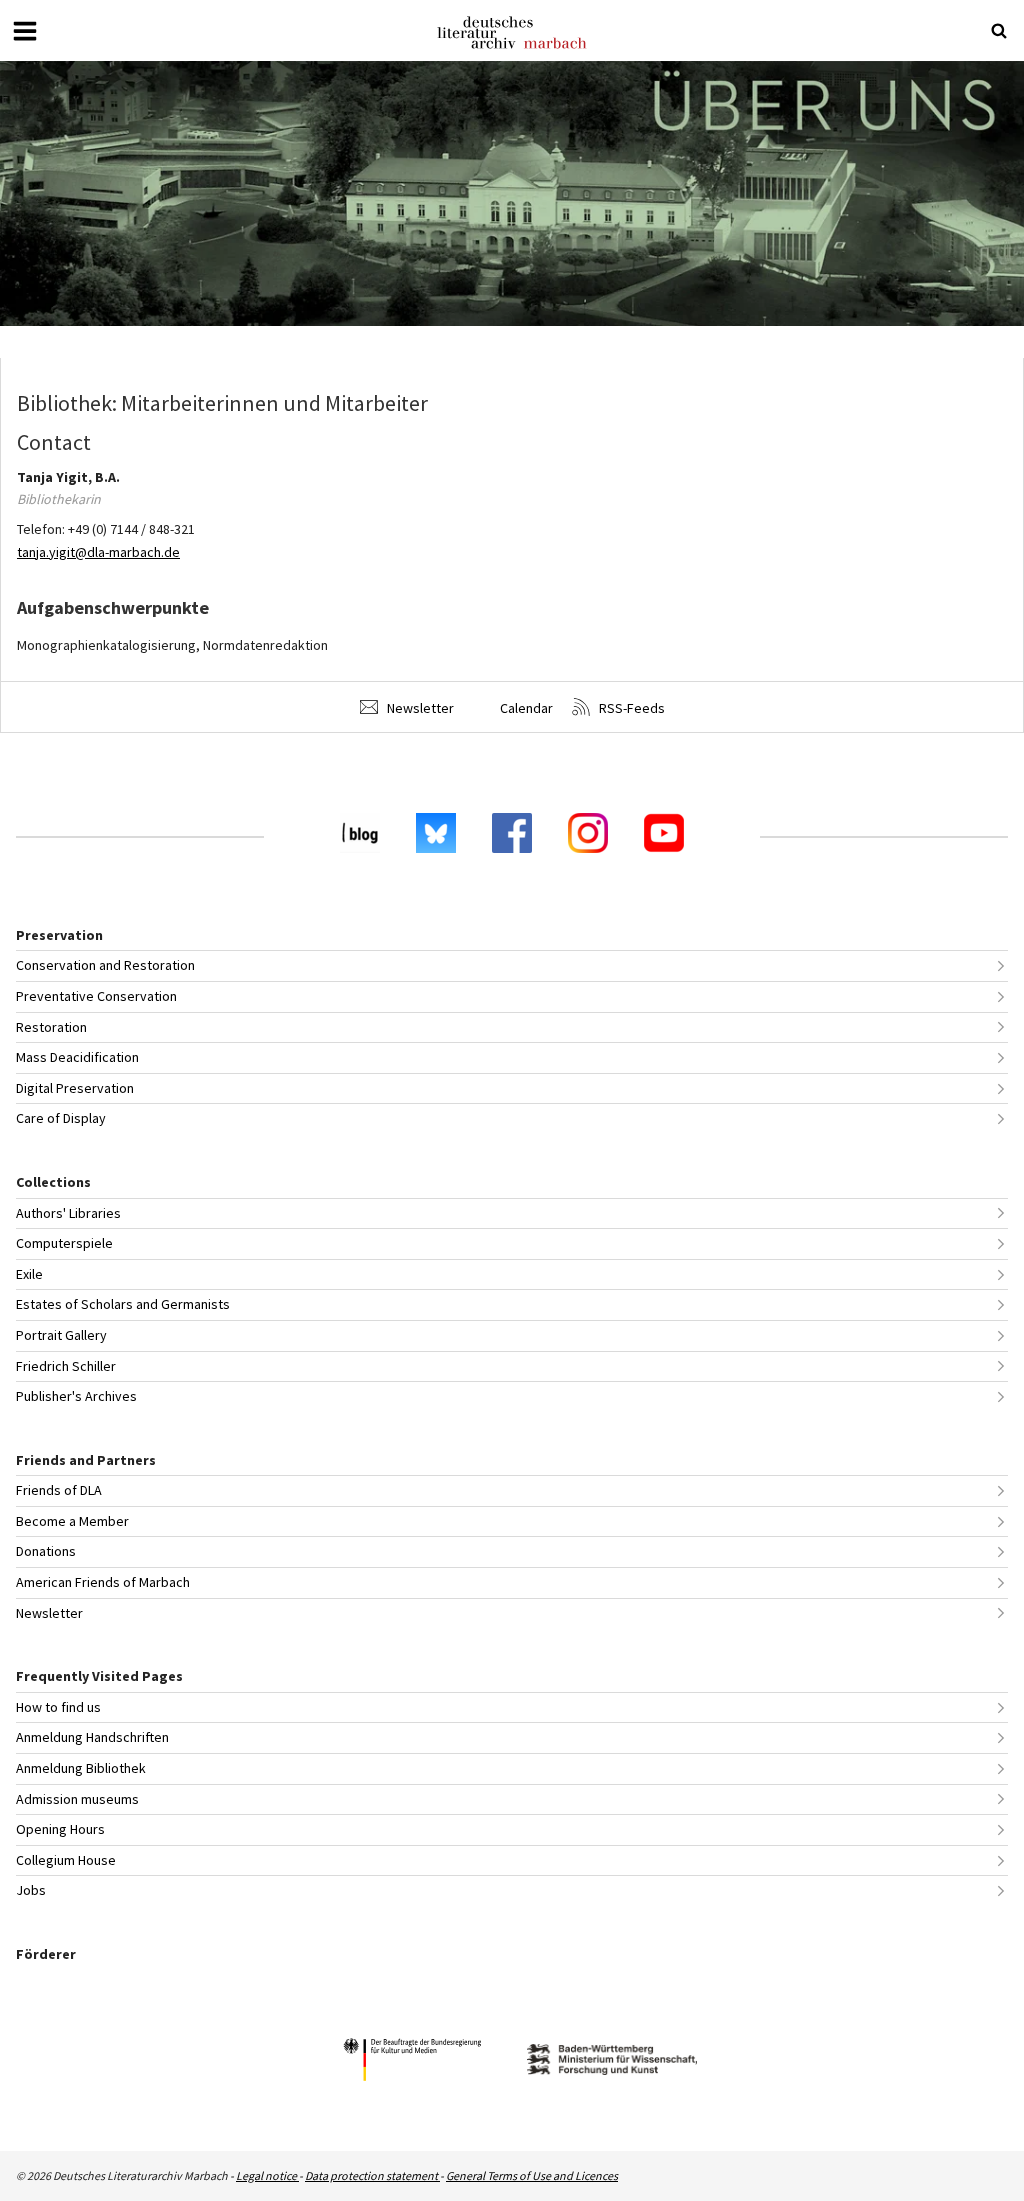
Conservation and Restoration (105, 965)
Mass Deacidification (77, 1057)
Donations (46, 1551)
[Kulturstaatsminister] (412, 2062)
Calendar (525, 708)
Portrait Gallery (61, 1335)
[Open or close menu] (25, 31)
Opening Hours (60, 1829)
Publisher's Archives (76, 1396)
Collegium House (66, 1860)
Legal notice (267, 2175)
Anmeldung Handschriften (92, 1737)
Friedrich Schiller (66, 1366)
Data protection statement (372, 2175)
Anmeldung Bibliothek (81, 1768)
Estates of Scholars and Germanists (123, 1304)
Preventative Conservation (96, 996)
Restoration (51, 1027)
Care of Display (61, 1118)
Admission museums (77, 1799)
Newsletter (419, 708)
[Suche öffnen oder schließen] (999, 31)
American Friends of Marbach (103, 1582)
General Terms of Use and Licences (532, 2175)
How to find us (58, 1707)
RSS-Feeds (630, 708)
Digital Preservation (75, 1088)
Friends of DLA (59, 1490)
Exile (29, 1274)
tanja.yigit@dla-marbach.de (98, 552)
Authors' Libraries (68, 1213)
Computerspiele (64, 1243)
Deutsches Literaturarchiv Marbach (512, 32)
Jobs (31, 1890)
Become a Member (72, 1521)
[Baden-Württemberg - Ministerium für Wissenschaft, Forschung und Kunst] (612, 2062)
